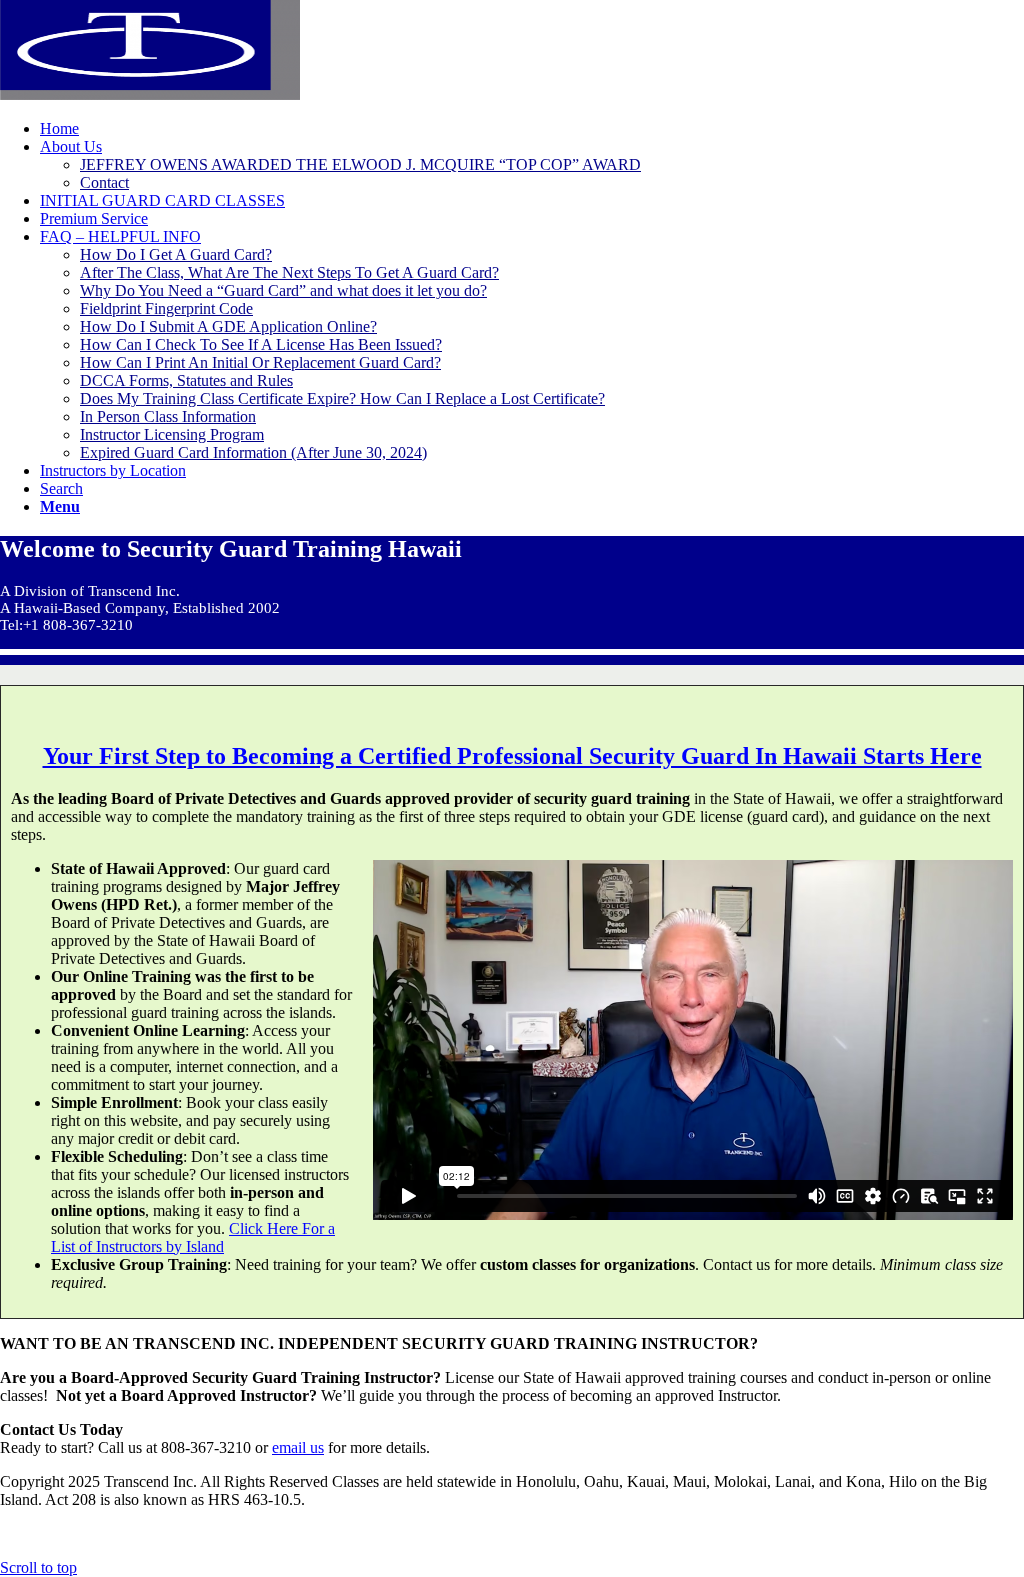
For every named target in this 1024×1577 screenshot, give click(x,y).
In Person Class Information (168, 416)
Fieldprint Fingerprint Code (166, 308)
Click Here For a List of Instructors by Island (193, 1237)
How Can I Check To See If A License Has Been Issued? (261, 344)
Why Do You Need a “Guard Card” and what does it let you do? (283, 290)
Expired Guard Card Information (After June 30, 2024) (253, 452)
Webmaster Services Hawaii (626, 1533)
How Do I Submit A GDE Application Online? (228, 326)
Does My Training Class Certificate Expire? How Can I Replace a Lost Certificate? (342, 398)
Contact (104, 182)
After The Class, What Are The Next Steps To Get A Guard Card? (289, 272)
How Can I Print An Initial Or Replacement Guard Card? (260, 362)
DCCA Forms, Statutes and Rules (186, 380)
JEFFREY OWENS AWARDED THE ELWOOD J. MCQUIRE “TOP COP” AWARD (360, 164)
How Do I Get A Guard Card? (176, 254)
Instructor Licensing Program (172, 434)
